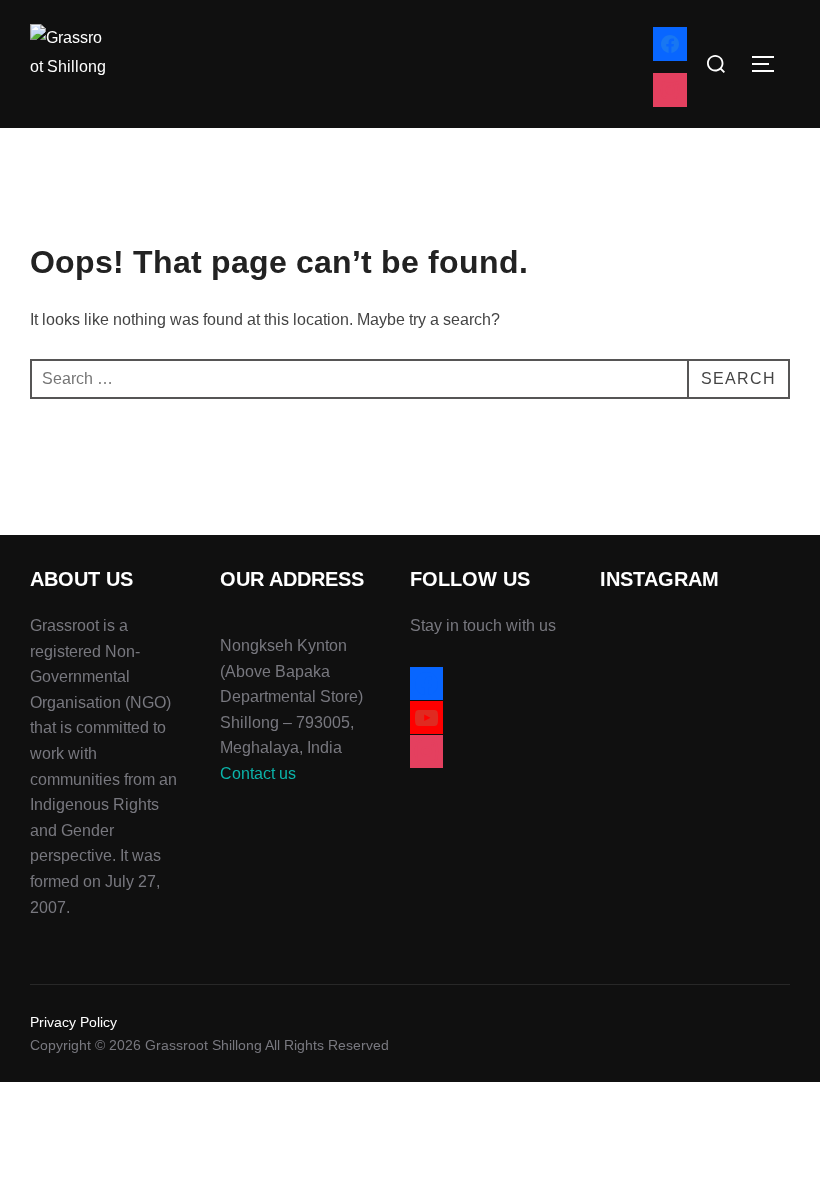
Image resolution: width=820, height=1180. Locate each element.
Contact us (258, 773)
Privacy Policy (73, 1022)
